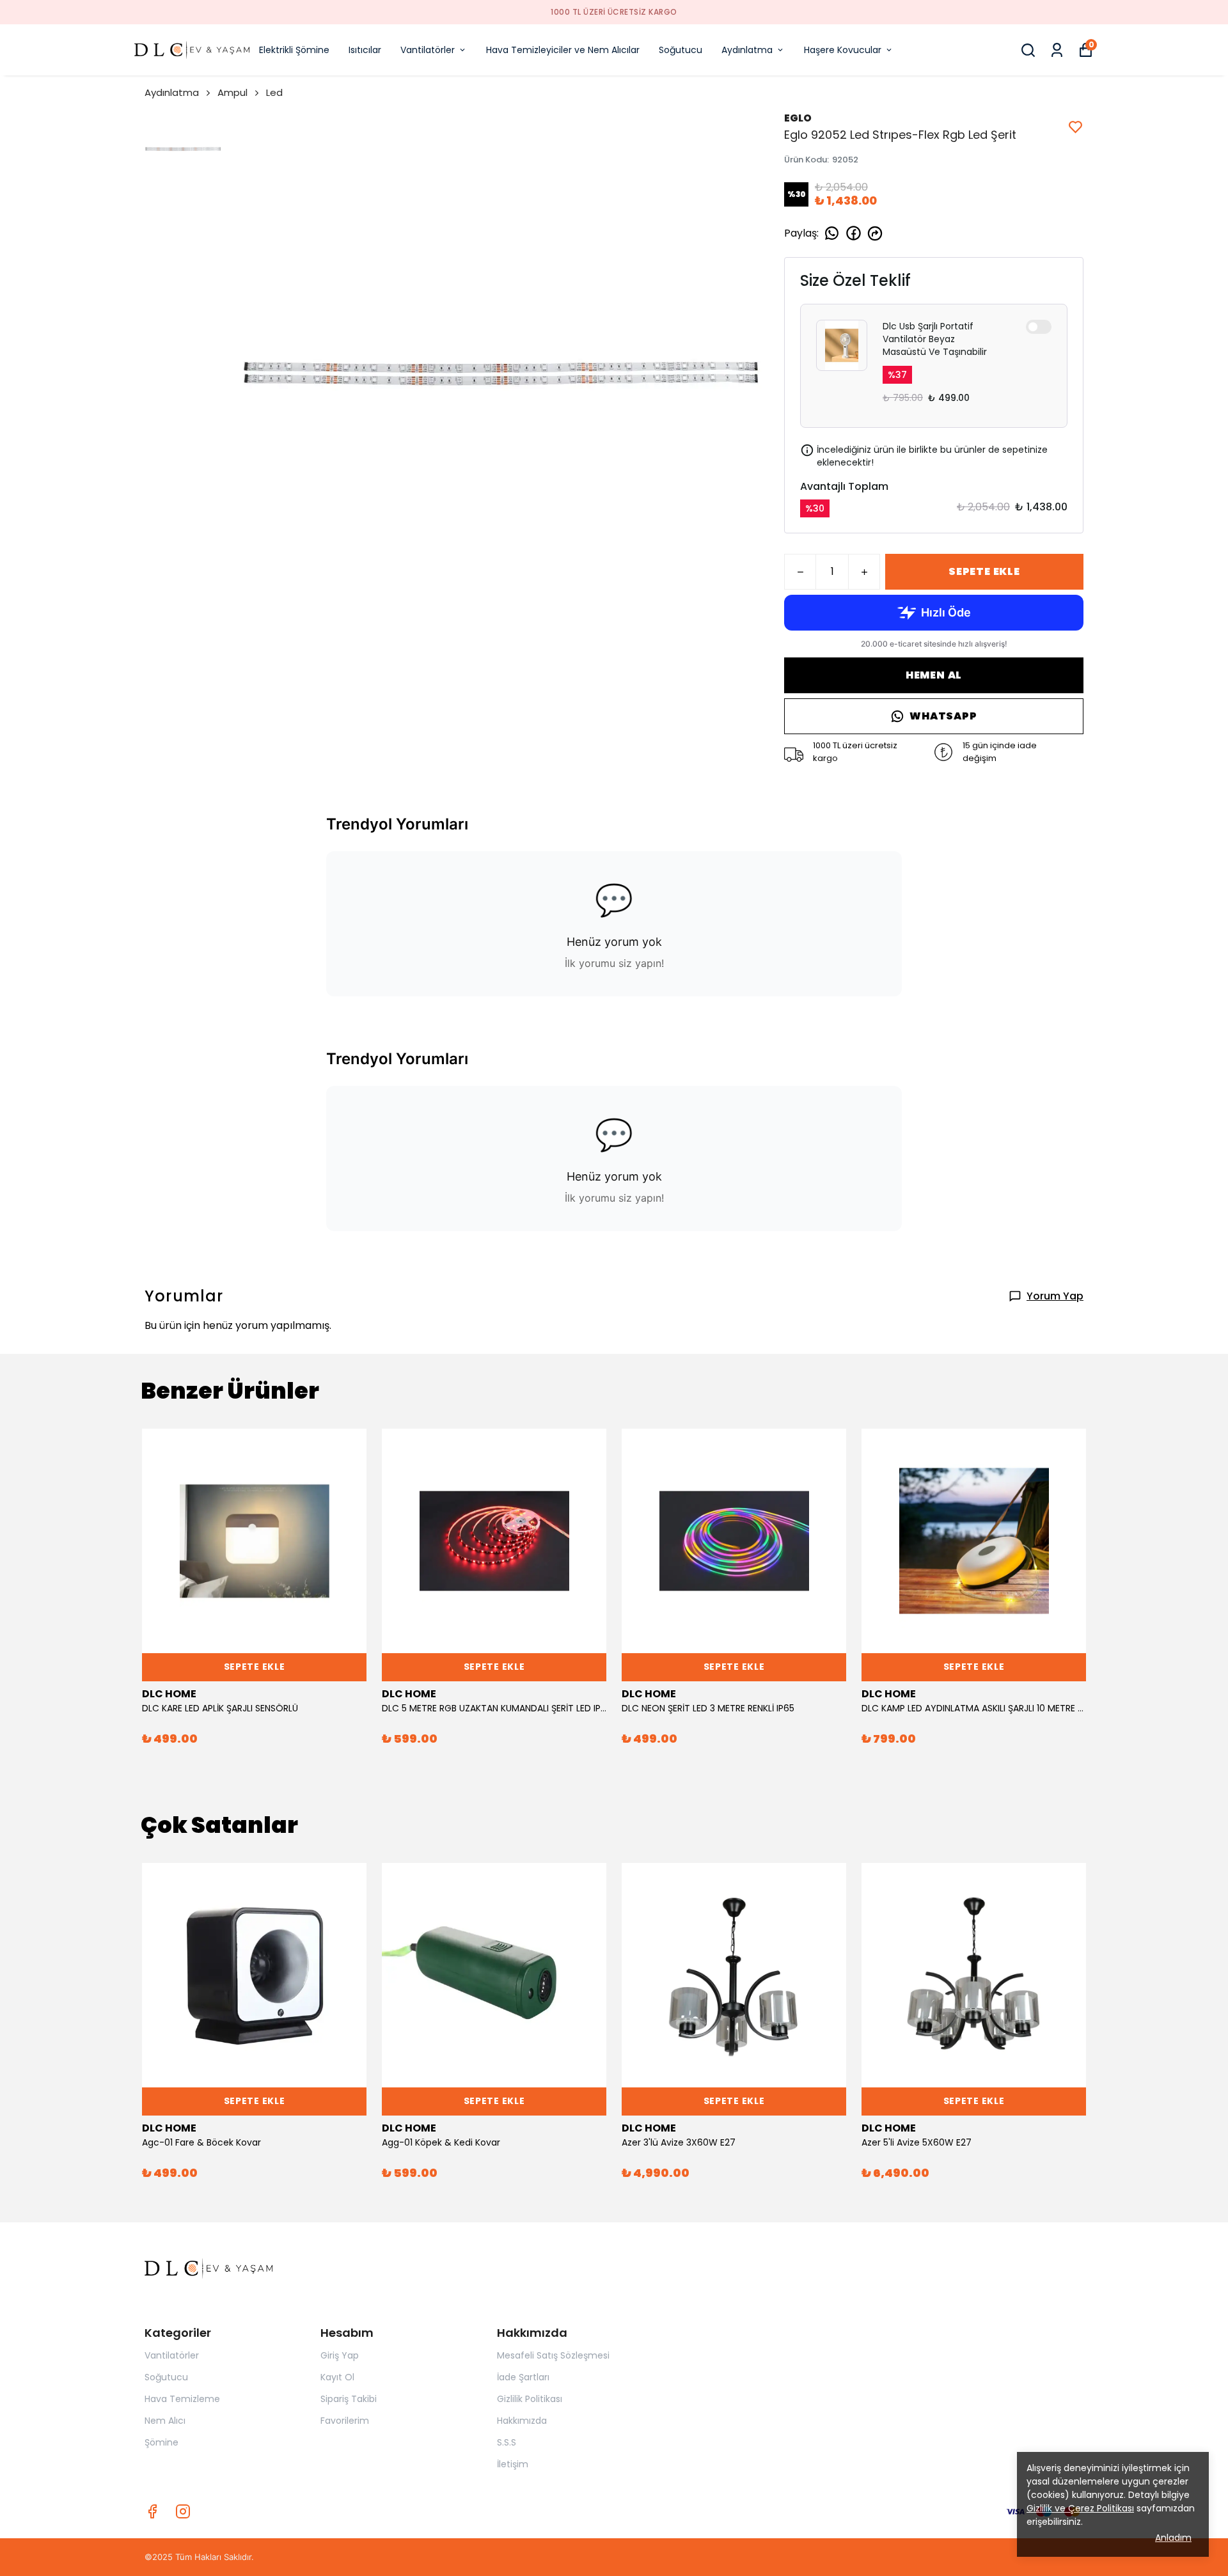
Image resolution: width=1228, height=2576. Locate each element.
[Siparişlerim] (1057, 50)
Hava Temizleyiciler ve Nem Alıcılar (563, 50)
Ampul (232, 92)
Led (274, 92)
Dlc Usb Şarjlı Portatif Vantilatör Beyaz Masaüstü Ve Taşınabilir (935, 339)
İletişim (513, 2464)
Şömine (161, 2442)
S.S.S (507, 2442)
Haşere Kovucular (843, 50)
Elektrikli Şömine (294, 50)
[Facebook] (152, 2511)
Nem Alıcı (165, 2421)
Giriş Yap (340, 2355)
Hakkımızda (522, 2421)
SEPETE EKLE (984, 571)
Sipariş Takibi (349, 2399)
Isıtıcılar (365, 50)
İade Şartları (523, 2377)
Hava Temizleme (182, 2399)
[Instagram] (183, 2511)
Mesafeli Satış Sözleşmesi (553, 2355)
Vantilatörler (428, 50)
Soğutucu (681, 50)
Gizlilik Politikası (530, 2399)
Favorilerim (345, 2421)
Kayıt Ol (337, 2377)
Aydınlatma (747, 50)
